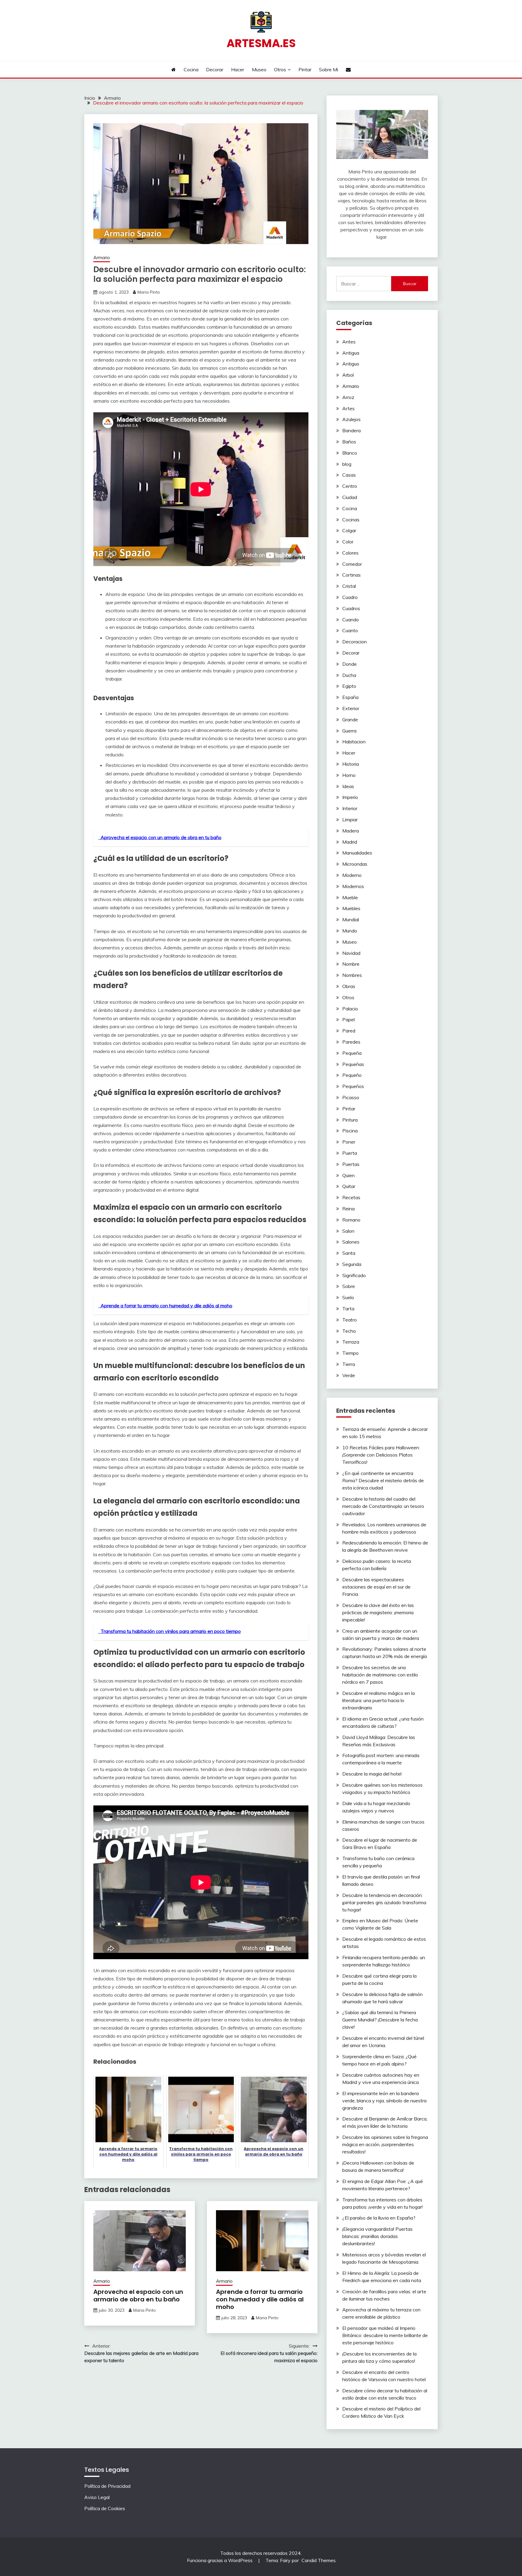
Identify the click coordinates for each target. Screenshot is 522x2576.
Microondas (355, 864)
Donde (350, 664)
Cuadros (351, 608)
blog (347, 464)
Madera (351, 831)
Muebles (351, 908)
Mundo (350, 931)
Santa (349, 1253)
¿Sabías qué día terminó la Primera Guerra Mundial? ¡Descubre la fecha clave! (380, 2020)
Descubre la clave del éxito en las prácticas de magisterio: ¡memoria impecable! (378, 1612)
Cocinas (351, 520)
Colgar (349, 530)
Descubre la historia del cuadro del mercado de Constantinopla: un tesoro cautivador (383, 1506)
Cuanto (350, 630)
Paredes (351, 1042)
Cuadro (350, 597)
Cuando (351, 620)
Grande (350, 720)
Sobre (349, 1286)
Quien (348, 1175)
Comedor (352, 564)
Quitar (349, 1186)
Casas (349, 475)
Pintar (305, 69)
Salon (348, 1231)
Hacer (238, 69)
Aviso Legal (97, 2497)
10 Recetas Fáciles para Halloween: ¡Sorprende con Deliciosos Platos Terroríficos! (381, 1455)
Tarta (348, 1309)
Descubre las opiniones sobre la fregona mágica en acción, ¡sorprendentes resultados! (385, 2144)
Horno (349, 775)
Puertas (351, 1164)
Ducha (349, 675)
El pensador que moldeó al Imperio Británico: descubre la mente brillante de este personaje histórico (385, 2335)
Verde (349, 1375)
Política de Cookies (105, 2508)
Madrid (350, 842)
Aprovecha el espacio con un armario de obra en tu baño (138, 2296)
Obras (349, 986)
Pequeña (352, 1053)
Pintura (350, 1120)
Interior (350, 808)
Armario (102, 258)
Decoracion (354, 642)
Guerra (349, 731)
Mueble (350, 897)
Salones (351, 1242)
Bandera (351, 430)
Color (348, 542)
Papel (348, 1019)
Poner (349, 1142)
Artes (348, 408)
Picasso (351, 1097)
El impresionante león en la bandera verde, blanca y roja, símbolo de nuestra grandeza (384, 2101)
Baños (349, 442)
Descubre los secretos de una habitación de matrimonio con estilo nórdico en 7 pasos (380, 1675)
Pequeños (353, 1086)
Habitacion (354, 742)
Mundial (351, 919)
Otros (280, 69)
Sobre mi (329, 69)
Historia (351, 764)
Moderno (352, 875)
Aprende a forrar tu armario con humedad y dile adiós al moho (260, 2299)
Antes (349, 342)
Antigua (351, 353)
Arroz (348, 397)
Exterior (351, 708)
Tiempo (350, 1353)
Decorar (215, 69)
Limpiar (350, 819)
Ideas (348, 786)
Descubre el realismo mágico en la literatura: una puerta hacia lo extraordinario (379, 1700)
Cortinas (351, 575)
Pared (349, 1031)
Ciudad (350, 497)
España (350, 697)
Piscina (350, 1131)
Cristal (349, 586)
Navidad (351, 953)
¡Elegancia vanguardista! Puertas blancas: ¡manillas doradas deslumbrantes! (377, 2236)
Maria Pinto (149, 292)
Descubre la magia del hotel (372, 1774)
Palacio (350, 1009)
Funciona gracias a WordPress (220, 2560)
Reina (348, 1209)
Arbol (348, 375)
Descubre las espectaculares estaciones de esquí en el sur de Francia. (376, 1587)
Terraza (351, 1342)
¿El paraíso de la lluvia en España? (379, 2218)
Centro (350, 486)
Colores (350, 553)
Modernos (353, 886)
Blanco (350, 453)
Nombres (352, 975)
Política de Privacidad (107, 2486)
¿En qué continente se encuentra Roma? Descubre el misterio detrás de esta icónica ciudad (383, 1480)
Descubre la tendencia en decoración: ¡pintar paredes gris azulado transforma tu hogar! (384, 1902)
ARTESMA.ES (261, 43)
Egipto (349, 686)
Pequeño (352, 1075)
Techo (349, 1331)
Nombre (351, 964)
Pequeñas (353, 1064)
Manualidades (357, 853)
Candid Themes (319, 2560)
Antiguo (351, 364)
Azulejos (351, 419)
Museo (259, 69)
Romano (351, 1220)
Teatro (350, 1320)
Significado (354, 1275)
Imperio (350, 797)
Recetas (351, 1197)
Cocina (191, 69)
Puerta (350, 1153)
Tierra (349, 1364)
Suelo (348, 1297)
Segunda (352, 1264)
